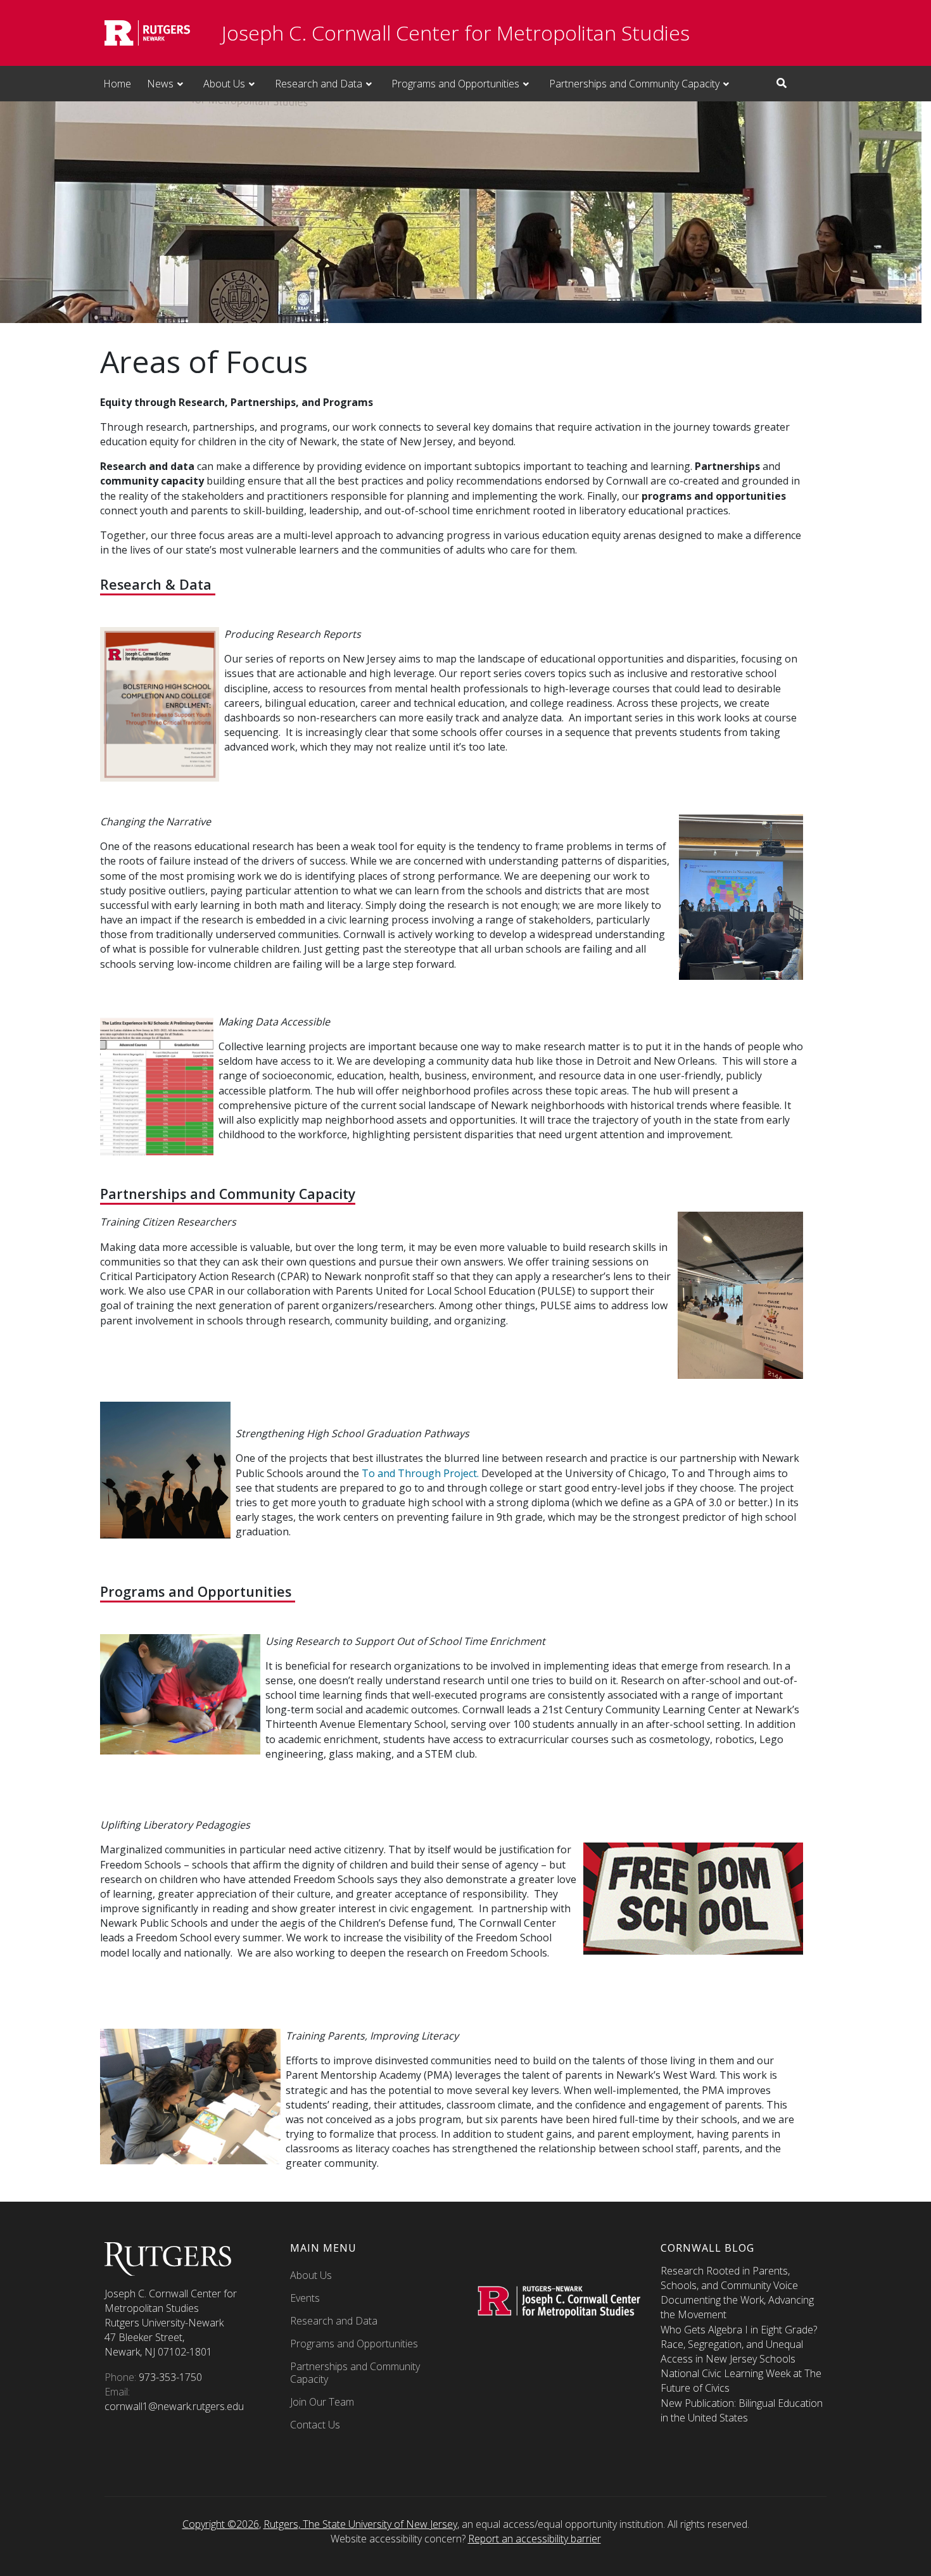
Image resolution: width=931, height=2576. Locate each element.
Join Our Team (322, 2402)
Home (117, 84)
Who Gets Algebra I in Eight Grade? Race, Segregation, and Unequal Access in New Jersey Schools (739, 2344)
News (160, 84)
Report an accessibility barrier (535, 2539)
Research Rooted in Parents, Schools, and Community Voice (729, 2278)
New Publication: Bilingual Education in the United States (742, 2410)
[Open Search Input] (782, 83)
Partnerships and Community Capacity (634, 84)
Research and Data (319, 84)
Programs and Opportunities (455, 84)
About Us (224, 84)
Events (305, 2298)
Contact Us (315, 2425)
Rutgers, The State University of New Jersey (360, 2524)
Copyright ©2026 (221, 2524)
